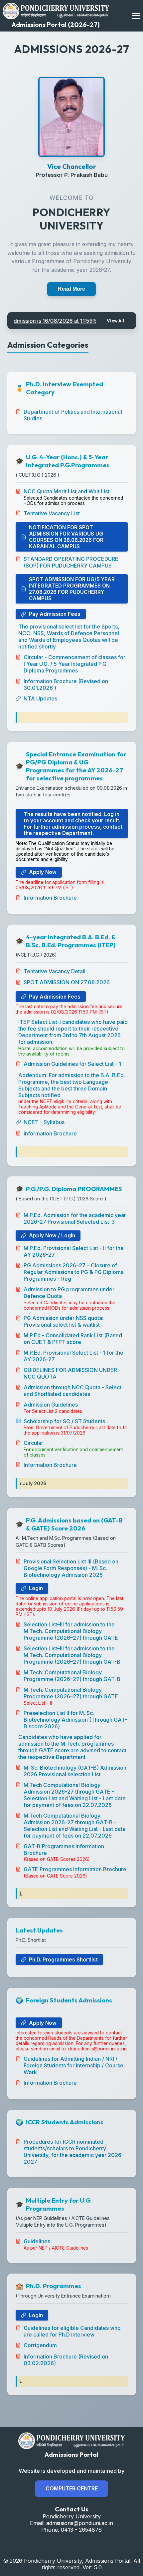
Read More (71, 289)
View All (115, 321)
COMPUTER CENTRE (72, 2488)
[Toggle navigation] (136, 16)
